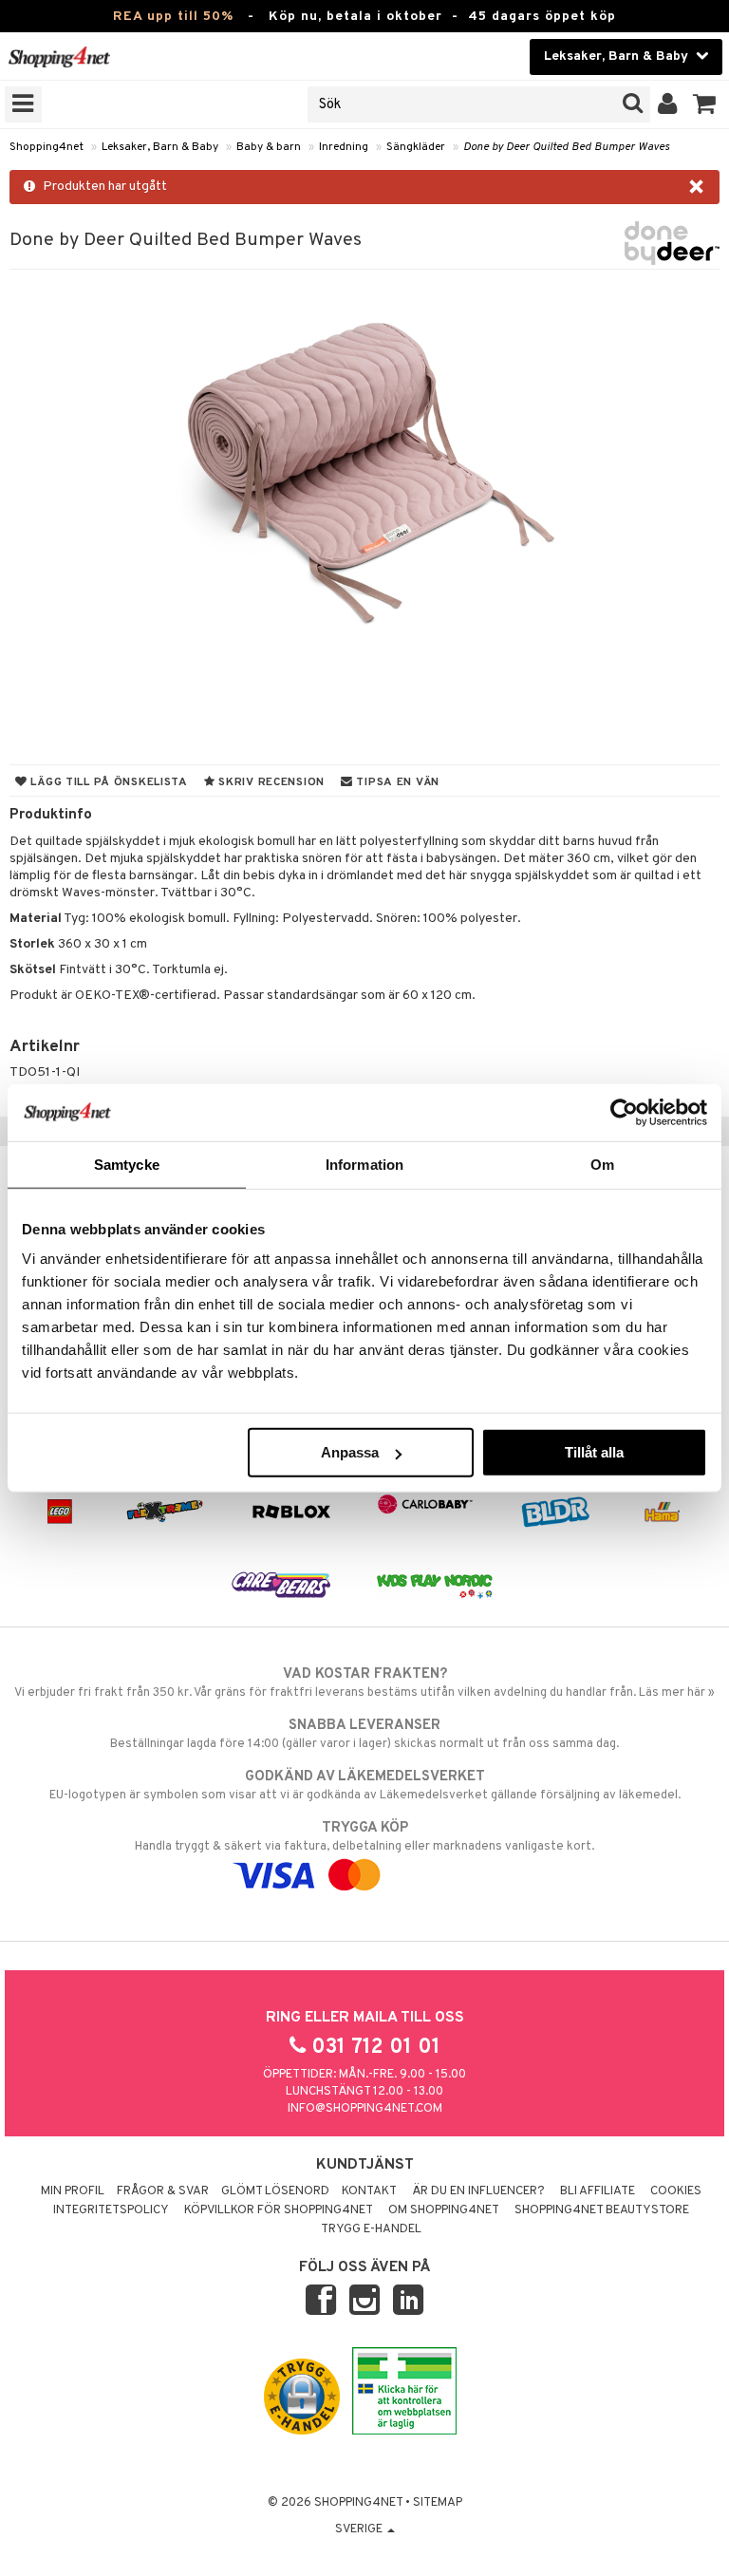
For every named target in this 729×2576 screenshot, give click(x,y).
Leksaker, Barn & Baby (160, 147)
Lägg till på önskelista (108, 782)
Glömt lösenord (275, 2191)
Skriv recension (270, 782)
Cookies (676, 2191)
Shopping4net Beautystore (602, 2210)
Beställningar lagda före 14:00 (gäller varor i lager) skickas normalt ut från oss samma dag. (364, 1734)
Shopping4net (47, 147)
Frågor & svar (163, 2191)
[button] (705, 104)
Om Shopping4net (444, 2210)
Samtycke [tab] (127, 1164)
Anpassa (350, 1452)
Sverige (360, 2529)
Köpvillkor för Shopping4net (279, 2210)
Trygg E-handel (371, 2229)
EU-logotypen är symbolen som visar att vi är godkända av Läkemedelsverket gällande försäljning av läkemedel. (365, 1786)
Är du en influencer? (478, 2191)
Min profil (73, 2191)
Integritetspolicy (111, 2210)
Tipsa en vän (396, 782)
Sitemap (438, 2503)
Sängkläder (416, 147)
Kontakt (369, 2191)
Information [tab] (364, 1164)
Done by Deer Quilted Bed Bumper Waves (566, 147)
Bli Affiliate (598, 2191)
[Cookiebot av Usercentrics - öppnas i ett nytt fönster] (624, 1112)
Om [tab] (602, 1164)
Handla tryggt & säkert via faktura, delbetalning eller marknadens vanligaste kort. (364, 1837)
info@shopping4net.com (365, 2109)
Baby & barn (269, 147)
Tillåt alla (594, 1452)
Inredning (344, 147)
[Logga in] (668, 104)
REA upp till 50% (173, 17)
